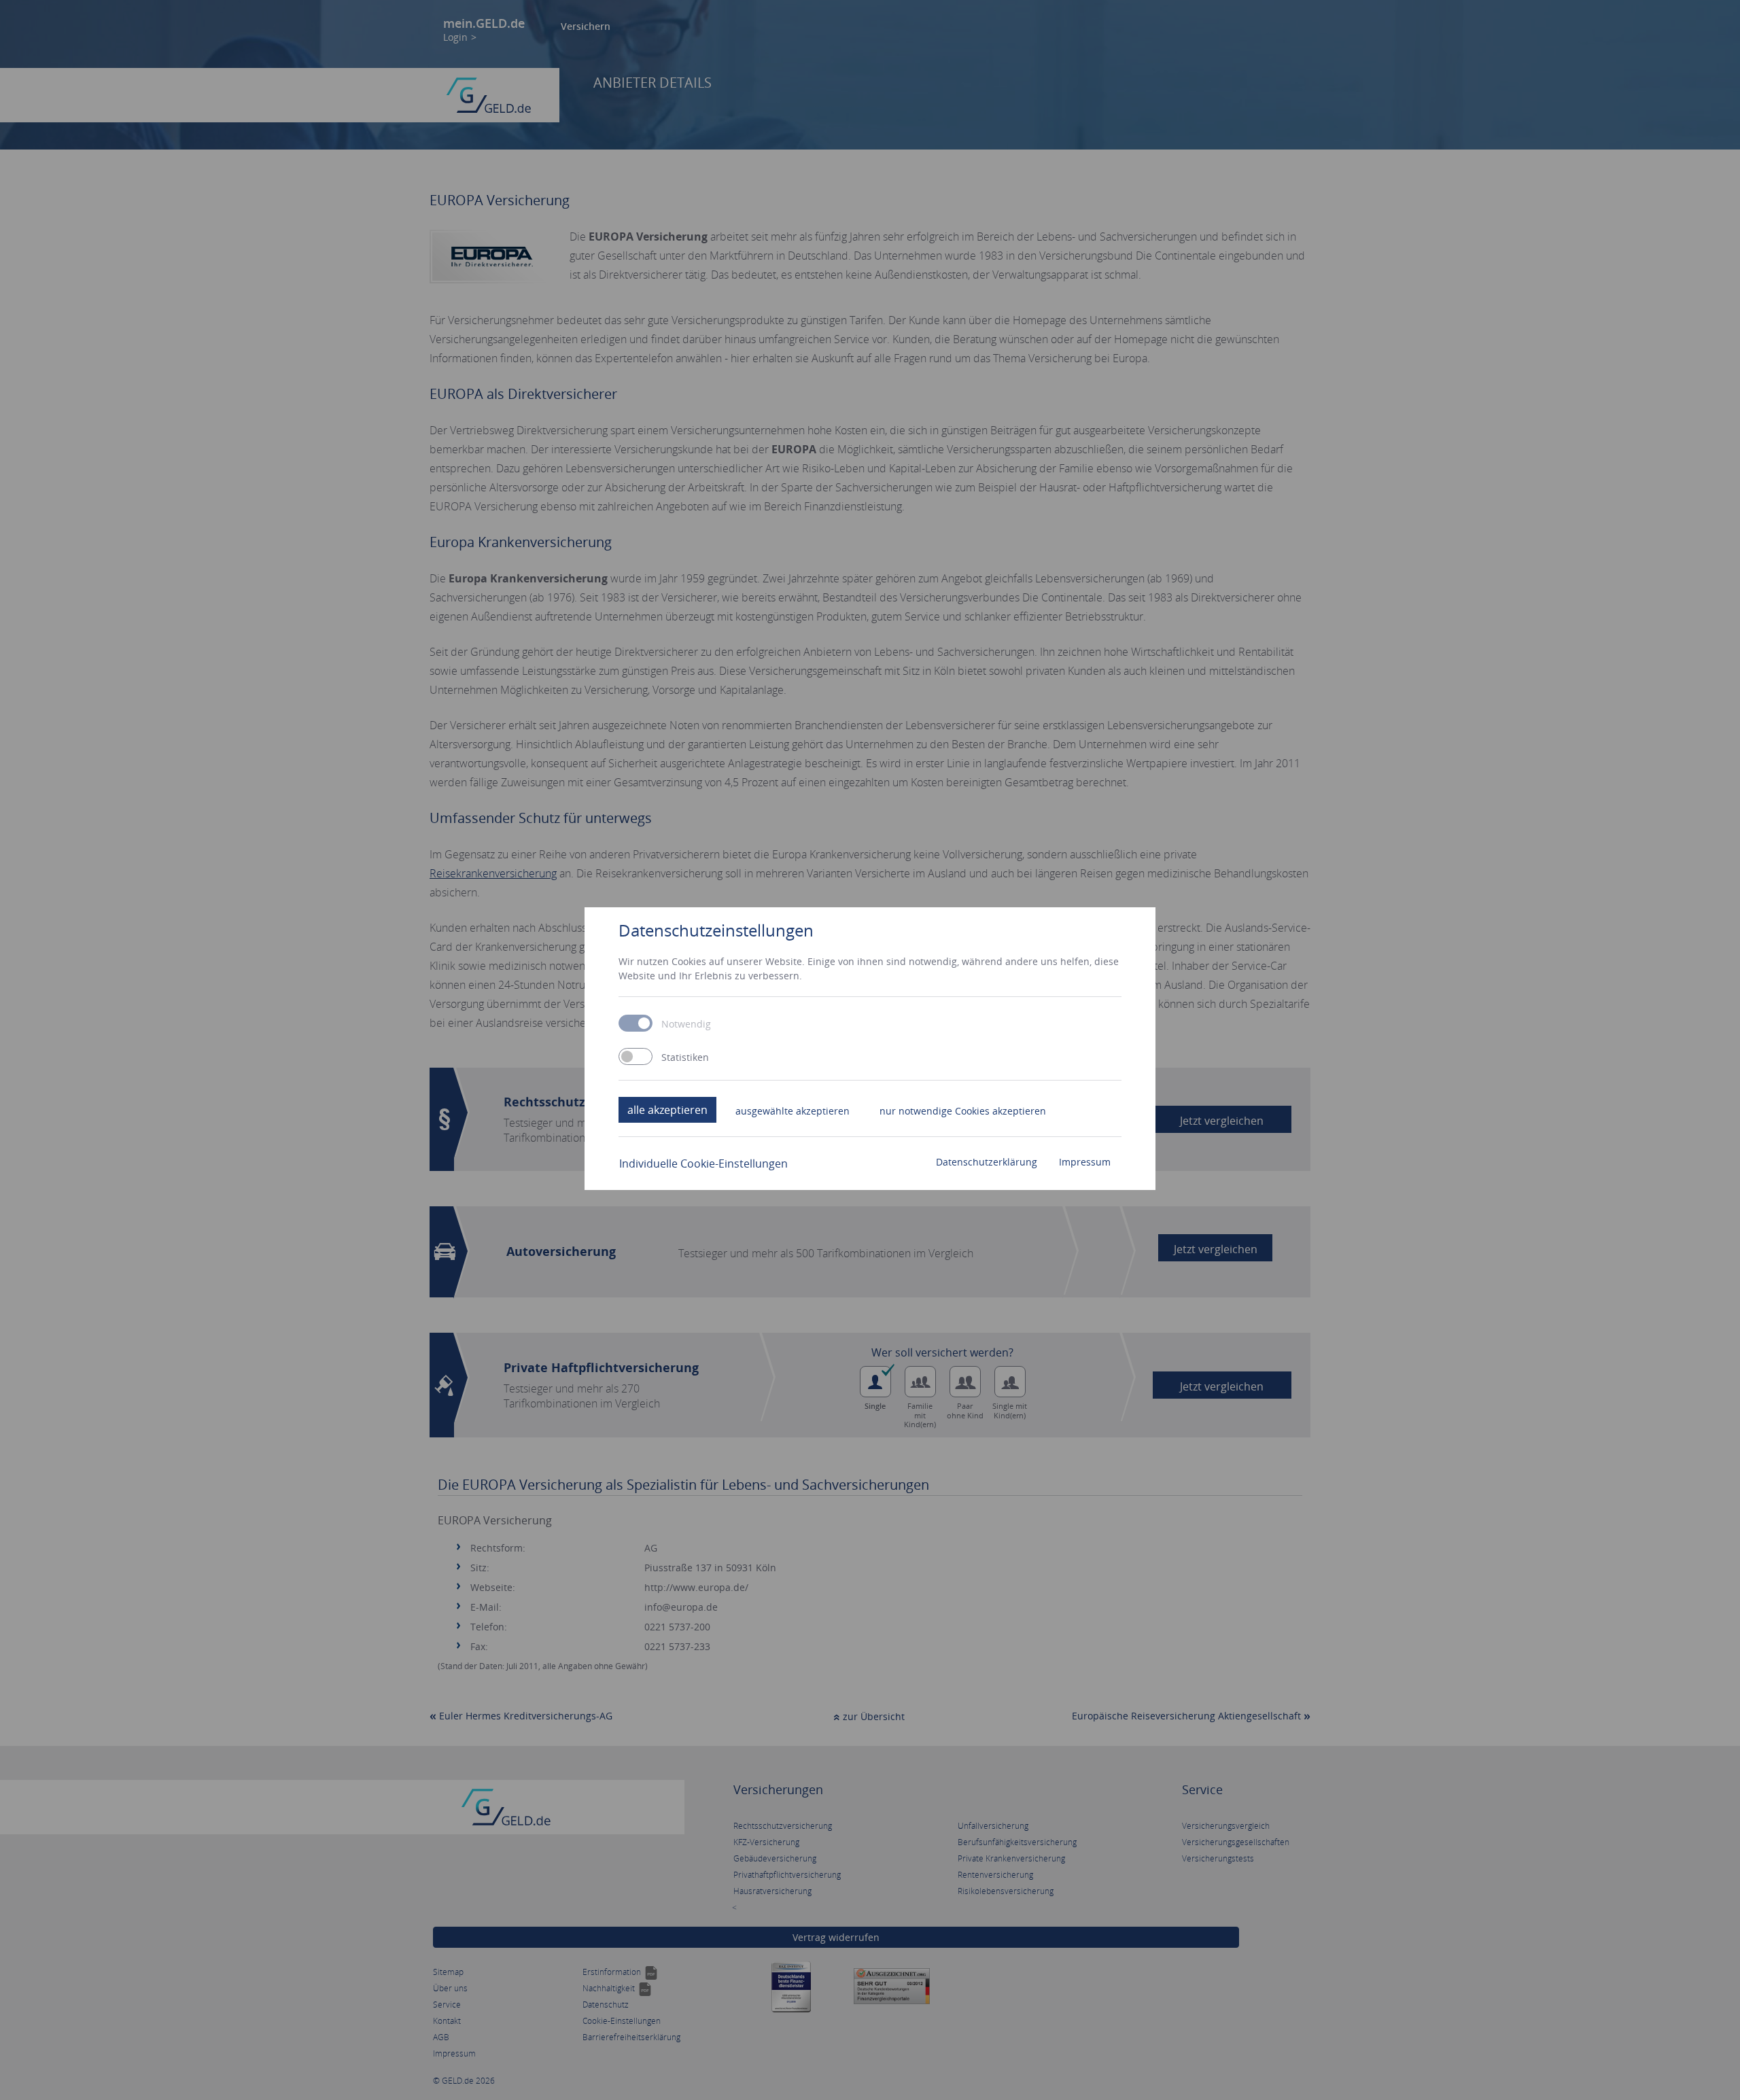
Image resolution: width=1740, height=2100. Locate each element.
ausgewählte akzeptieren (793, 1111)
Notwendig (686, 1024)
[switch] (636, 1056)
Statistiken (685, 1057)
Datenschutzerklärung (987, 1162)
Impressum (1085, 1162)
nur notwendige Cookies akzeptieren (963, 1111)
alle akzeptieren (667, 1110)
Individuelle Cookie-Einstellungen (703, 1163)
